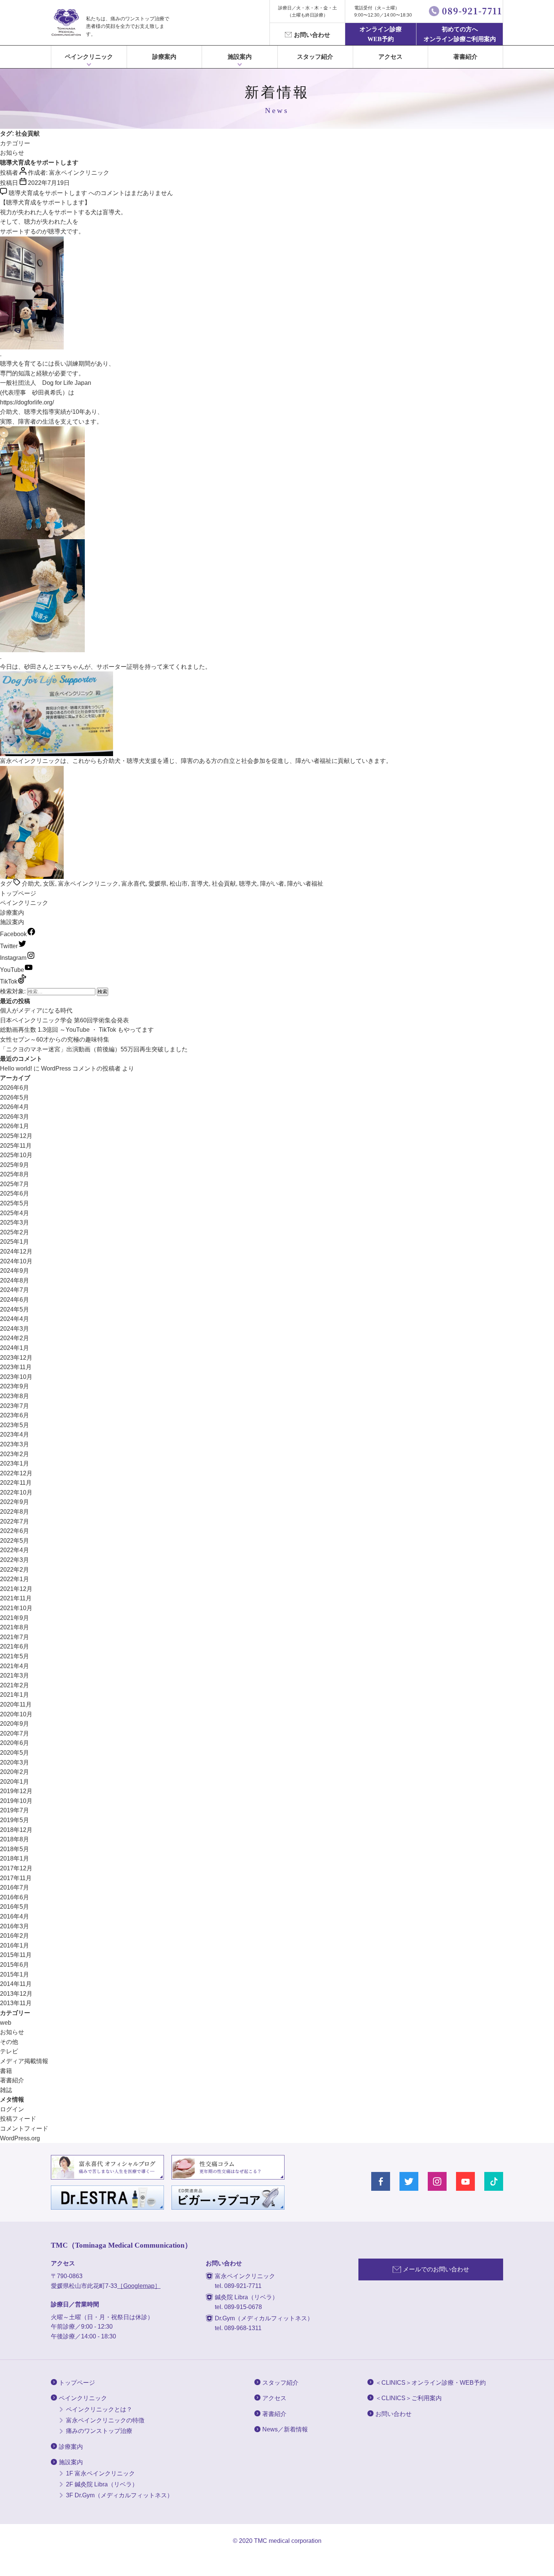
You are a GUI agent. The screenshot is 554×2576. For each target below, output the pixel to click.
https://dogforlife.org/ (27, 402)
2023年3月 (15, 1444)
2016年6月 (15, 1897)
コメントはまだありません (91, 193)
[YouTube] (465, 2181)
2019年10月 (16, 1801)
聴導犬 (248, 884)
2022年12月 (16, 1473)
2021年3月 (15, 1675)
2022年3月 (15, 1560)
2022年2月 (15, 1570)
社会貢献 (224, 884)
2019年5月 (15, 1820)
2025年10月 (16, 1155)
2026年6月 (15, 1088)
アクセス (390, 57)
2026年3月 (15, 1117)
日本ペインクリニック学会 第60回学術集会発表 (64, 1020)
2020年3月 (15, 1762)
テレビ (9, 2051)
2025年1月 (15, 1242)
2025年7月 (15, 1184)
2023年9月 (15, 1386)
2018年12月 (16, 1830)
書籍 (6, 2071)
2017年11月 (16, 1878)
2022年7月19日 (49, 183)
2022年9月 (15, 1502)
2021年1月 (15, 1695)
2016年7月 (15, 1887)
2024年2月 (15, 1338)
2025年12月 (16, 1136)
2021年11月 (16, 1598)
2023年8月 (15, 1396)
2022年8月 (15, 1512)
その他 (9, 2042)
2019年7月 (15, 1810)
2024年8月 (15, 1280)
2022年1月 (15, 1579)
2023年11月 (16, 1367)
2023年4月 (15, 1434)
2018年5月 (15, 1849)
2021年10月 (16, 1608)
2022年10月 (16, 1492)
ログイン (12, 2109)
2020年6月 (15, 1743)
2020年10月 (16, 1714)
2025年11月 (16, 1146)
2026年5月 (15, 1097)
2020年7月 (15, 1733)
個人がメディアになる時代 (36, 1010)
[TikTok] (494, 2181)
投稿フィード (18, 2119)
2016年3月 (15, 1926)
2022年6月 (15, 1531)
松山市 (179, 884)
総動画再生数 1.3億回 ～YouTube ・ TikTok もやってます (77, 1030)
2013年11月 (16, 2003)
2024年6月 (15, 1300)
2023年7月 (15, 1406)
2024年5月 (15, 1309)
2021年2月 (15, 1685)
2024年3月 (15, 1329)
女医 (49, 884)
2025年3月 (15, 1222)
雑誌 (6, 2090)
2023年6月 (15, 1415)
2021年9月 (15, 1618)
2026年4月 (15, 1107)
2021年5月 (15, 1656)
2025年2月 (15, 1232)
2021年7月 (15, 1637)
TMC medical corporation (288, 2541)
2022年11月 (16, 1483)
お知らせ (12, 153)
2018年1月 (15, 1858)
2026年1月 (15, 1126)
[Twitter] (409, 2181)
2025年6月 (15, 1193)
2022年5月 (15, 1541)
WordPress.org (20, 2138)
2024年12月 (16, 1251)
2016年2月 (15, 1936)
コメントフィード (24, 2128)
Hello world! (16, 1068)
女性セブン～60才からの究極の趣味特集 (55, 1039)
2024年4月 (15, 1319)
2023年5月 (15, 1425)
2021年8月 (15, 1627)
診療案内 (164, 57)
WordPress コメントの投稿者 (81, 1068)
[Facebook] (381, 2181)
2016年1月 (15, 1945)
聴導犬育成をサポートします (39, 162)
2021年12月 (16, 1589)
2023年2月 (15, 1454)
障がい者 (272, 884)
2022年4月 (15, 1550)
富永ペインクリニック (79, 173)
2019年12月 (16, 1791)
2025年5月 (15, 1203)
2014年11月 (16, 1984)
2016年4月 (15, 1916)
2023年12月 (16, 1358)
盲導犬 (200, 884)
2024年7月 (15, 1290)
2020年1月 (15, 1782)
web (6, 2023)
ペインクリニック (89, 57)
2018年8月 (15, 1839)
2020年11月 (16, 1704)
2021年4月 (15, 1666)
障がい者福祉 (305, 884)
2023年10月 (16, 1377)
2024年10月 (16, 1261)
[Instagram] (437, 2181)
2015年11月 (16, 1955)
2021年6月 (15, 1646)
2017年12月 (16, 1868)
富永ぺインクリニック (66, 23)
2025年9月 (15, 1165)
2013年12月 (16, 1994)
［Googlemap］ (139, 2286)
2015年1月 (15, 1974)
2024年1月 (15, 1348)
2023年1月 (15, 1463)
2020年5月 (15, 1753)
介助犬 (31, 884)
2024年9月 (15, 1271)
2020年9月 (15, 1724)
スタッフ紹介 (315, 57)
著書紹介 (465, 57)
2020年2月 (15, 1772)
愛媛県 (158, 884)
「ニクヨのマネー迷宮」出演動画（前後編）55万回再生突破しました (94, 1049)
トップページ (18, 893)
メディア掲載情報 (24, 2061)
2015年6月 (15, 1965)
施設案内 (12, 922)
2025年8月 (15, 1174)
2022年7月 (15, 1521)
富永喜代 (133, 884)
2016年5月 (15, 1907)
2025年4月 (15, 1213)
